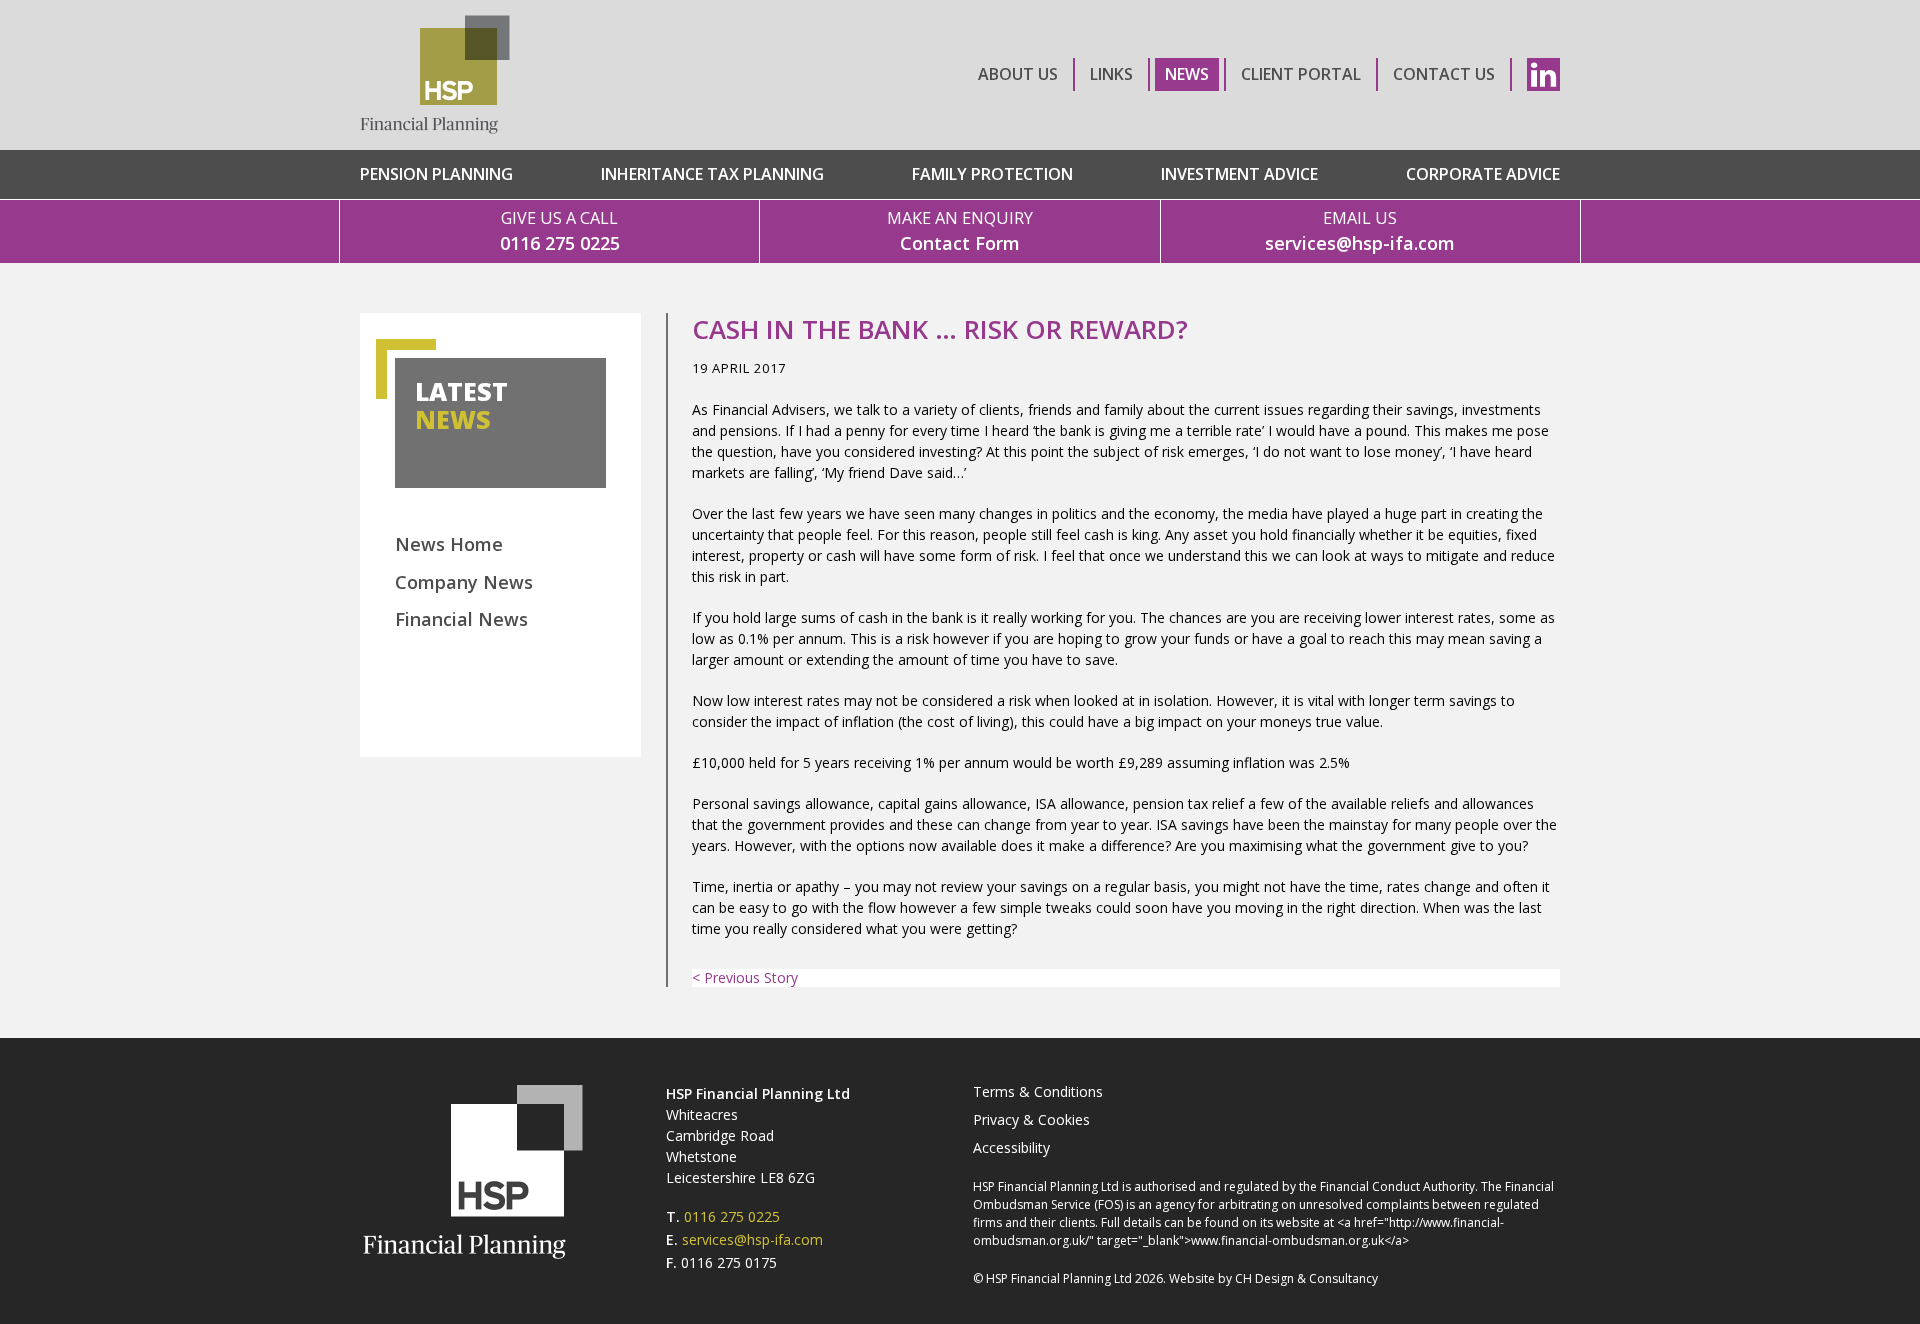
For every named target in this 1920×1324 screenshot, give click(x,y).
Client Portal (1301, 74)
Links (1111, 74)
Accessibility (1011, 1147)
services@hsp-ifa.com (1360, 231)
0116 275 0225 (560, 231)
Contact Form (960, 231)
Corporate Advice (1483, 174)
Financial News (461, 619)
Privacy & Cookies (1031, 1119)
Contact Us (1444, 74)
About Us (1018, 74)
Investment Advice (1239, 174)
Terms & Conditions (1038, 1091)
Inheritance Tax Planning (712, 174)
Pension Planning (436, 174)
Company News (464, 582)
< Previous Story (745, 977)
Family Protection (992, 174)
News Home (449, 544)
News (1187, 74)
